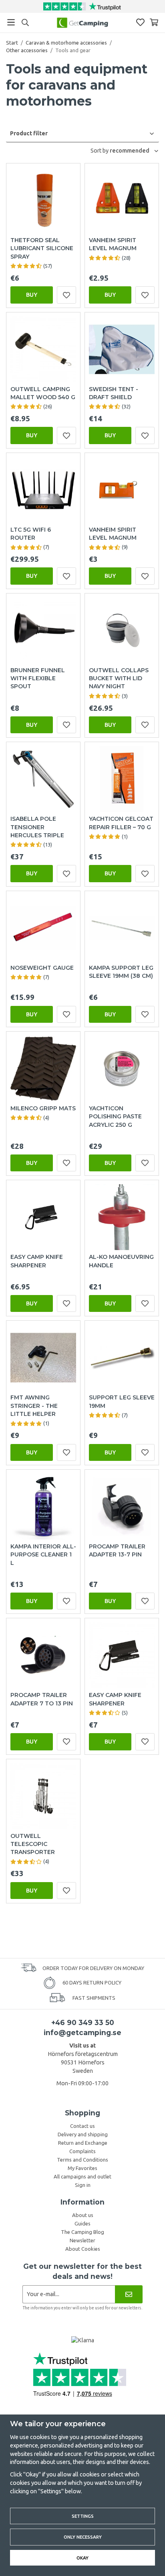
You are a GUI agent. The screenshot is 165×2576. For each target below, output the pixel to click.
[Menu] (11, 22)
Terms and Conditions (82, 2160)
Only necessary (83, 2537)
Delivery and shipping (83, 2134)
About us (83, 2215)
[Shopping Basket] (154, 22)
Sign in (83, 2185)
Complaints (82, 2151)
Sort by (100, 151)
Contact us (82, 2126)
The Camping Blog (82, 2232)
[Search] (25, 22)
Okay (82, 2558)
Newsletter (82, 2240)
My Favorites (82, 2168)
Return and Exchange (83, 2143)
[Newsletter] (129, 2294)
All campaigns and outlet (82, 2176)
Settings (83, 2516)
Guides (82, 2223)
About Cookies (83, 2249)
